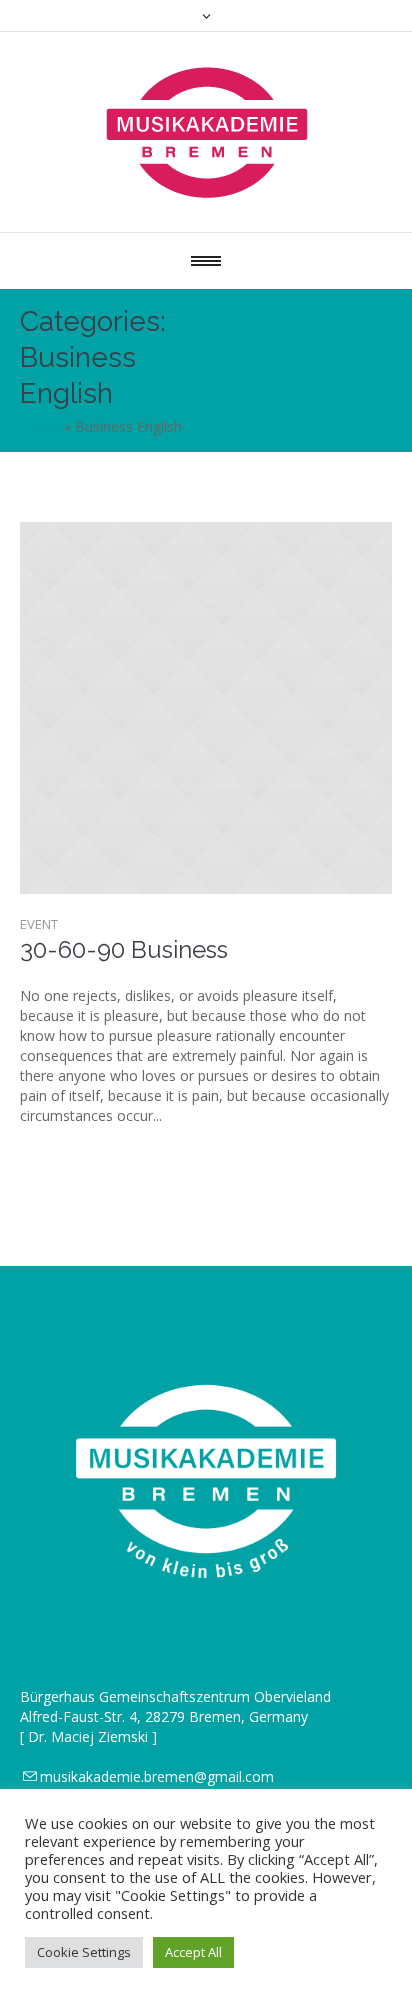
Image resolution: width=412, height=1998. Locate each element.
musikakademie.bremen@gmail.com (157, 1776)
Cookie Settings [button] (84, 1952)
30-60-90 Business (124, 949)
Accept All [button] (193, 1952)
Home (40, 426)
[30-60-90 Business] (206, 708)
